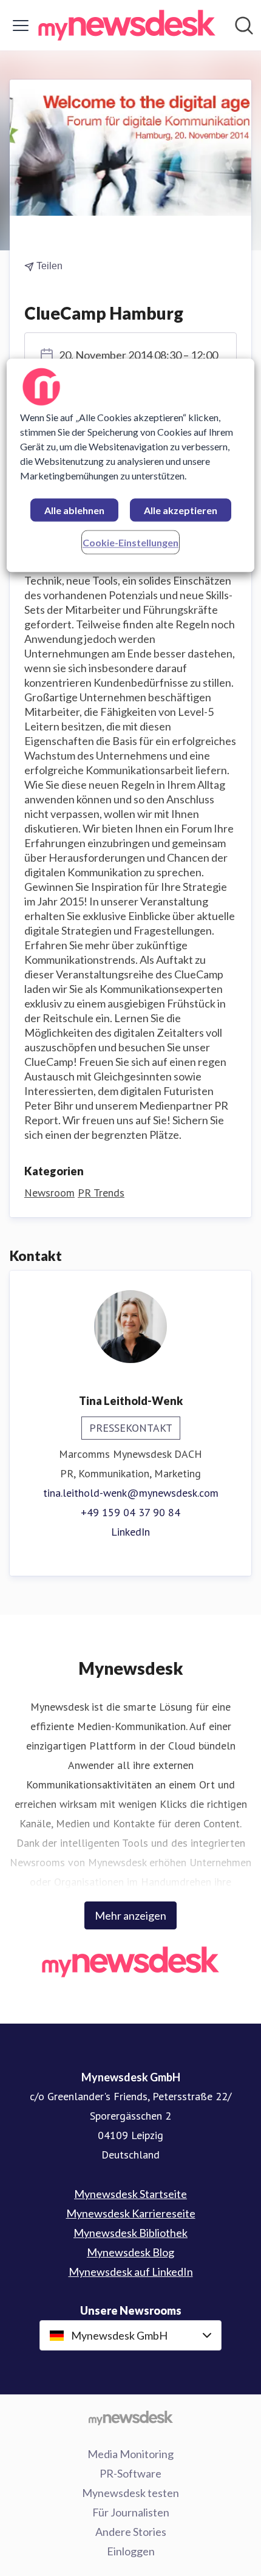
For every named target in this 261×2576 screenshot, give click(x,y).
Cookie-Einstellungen (130, 542)
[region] (131, 465)
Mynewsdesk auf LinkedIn (131, 2272)
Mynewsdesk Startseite (130, 2194)
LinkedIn (130, 1532)
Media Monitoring (130, 2454)
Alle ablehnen (74, 510)
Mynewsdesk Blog (130, 2252)
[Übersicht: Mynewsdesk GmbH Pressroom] (127, 25)
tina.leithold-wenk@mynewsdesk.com (131, 1493)
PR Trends (101, 1193)
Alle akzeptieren (181, 510)
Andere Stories (131, 2532)
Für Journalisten (131, 2512)
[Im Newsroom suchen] (244, 26)
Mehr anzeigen (130, 1915)
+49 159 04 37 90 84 (130, 1512)
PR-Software (130, 2473)
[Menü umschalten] (21, 26)
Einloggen (131, 2551)
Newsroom (49, 1193)
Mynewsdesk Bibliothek (130, 2233)
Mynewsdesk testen (130, 2493)
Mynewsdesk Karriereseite (131, 2213)
